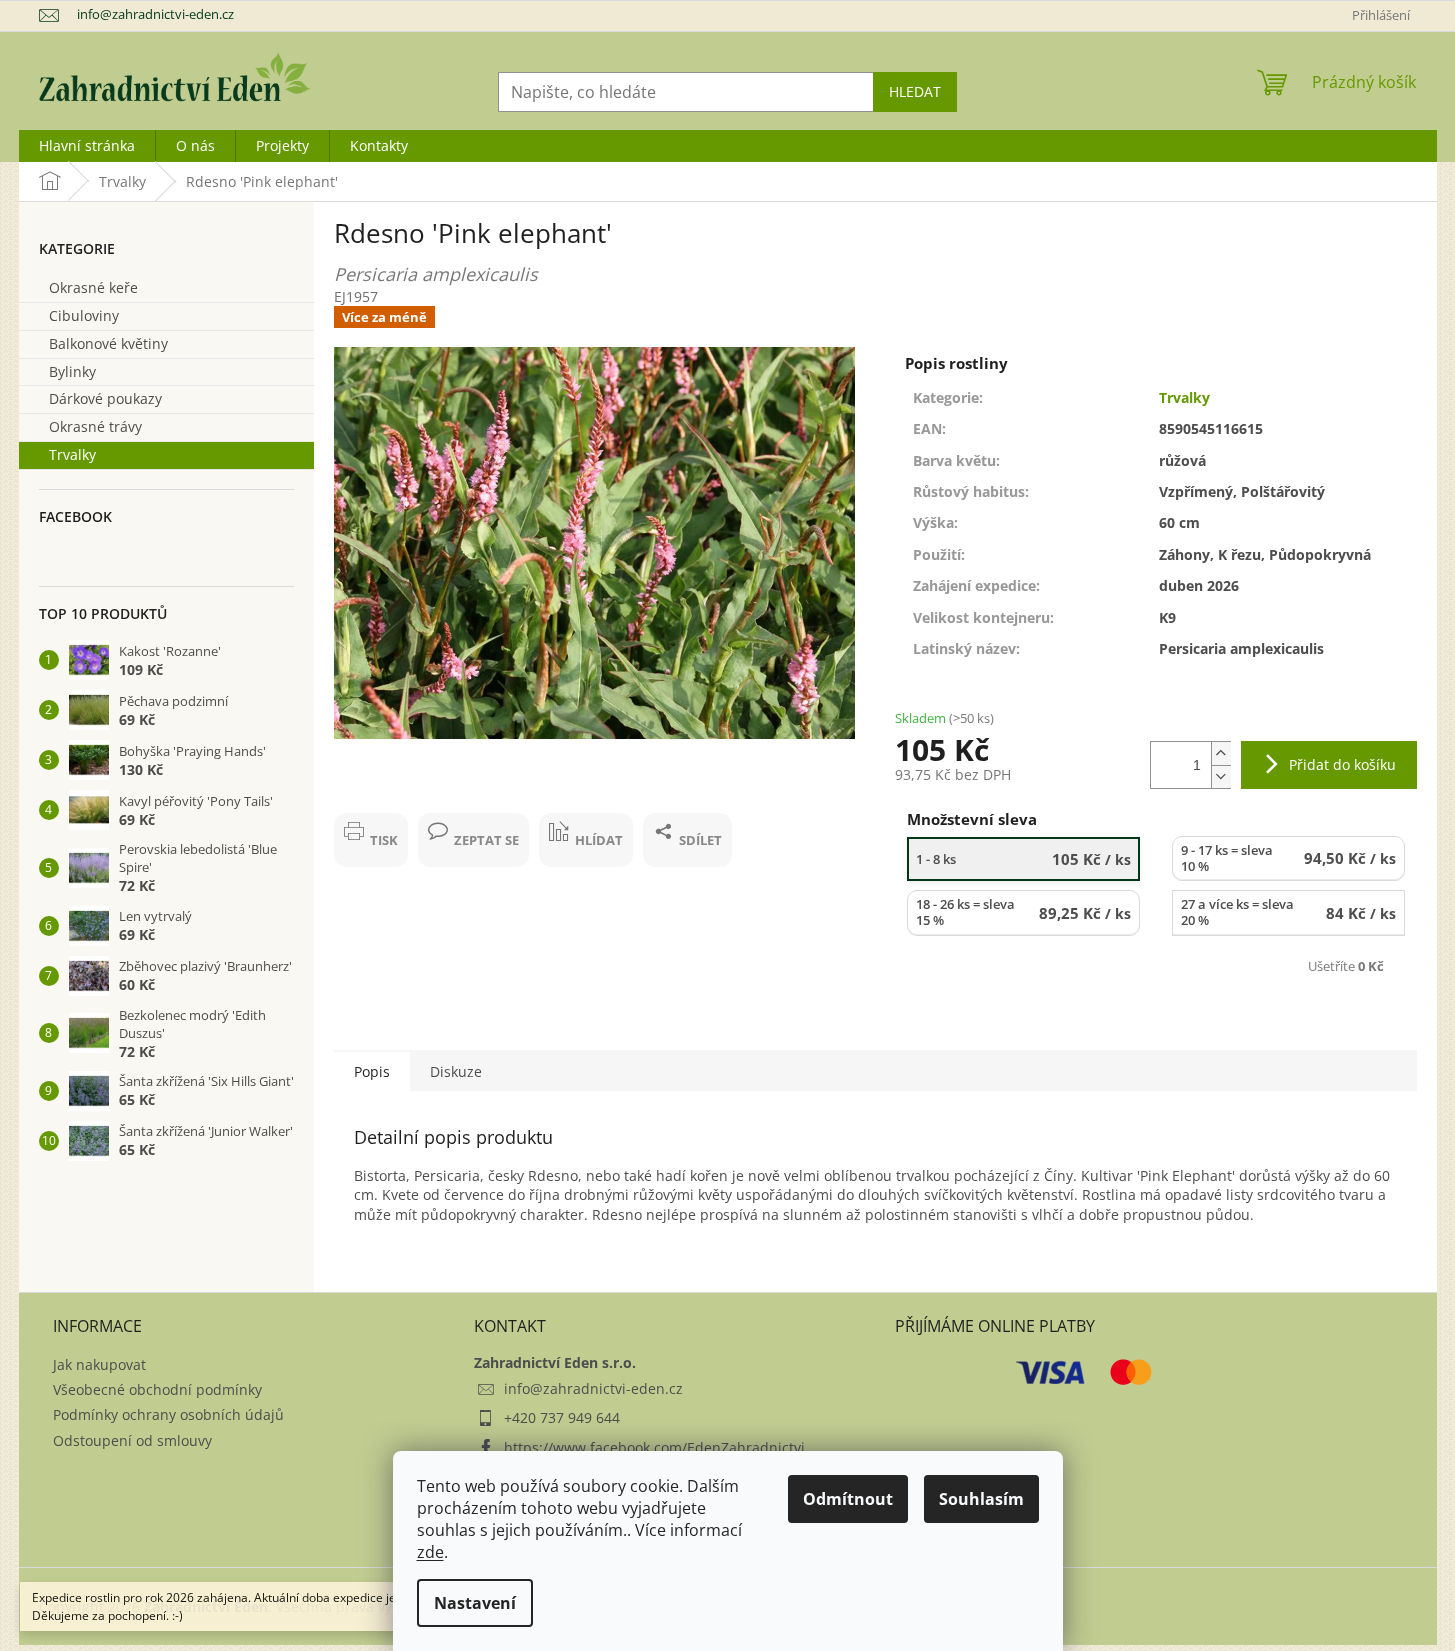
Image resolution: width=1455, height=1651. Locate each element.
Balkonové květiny (108, 343)
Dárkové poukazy (105, 398)
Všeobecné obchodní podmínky (157, 1389)
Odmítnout (848, 1499)
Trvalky (72, 454)
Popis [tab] (372, 1071)
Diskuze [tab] (456, 1071)
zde (430, 1552)
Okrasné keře (93, 287)
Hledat (915, 91)
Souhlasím (981, 1499)
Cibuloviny (84, 315)
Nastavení (475, 1603)
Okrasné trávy (95, 426)
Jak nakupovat (99, 1364)
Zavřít (371, 802)
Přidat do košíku (1342, 764)
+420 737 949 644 (562, 1417)
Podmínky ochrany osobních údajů (168, 1414)
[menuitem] (87, 146)
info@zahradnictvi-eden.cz (593, 1388)
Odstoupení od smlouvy (132, 1440)
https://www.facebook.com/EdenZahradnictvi (654, 1447)
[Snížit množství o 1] (1221, 776)
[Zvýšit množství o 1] (1221, 753)
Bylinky (72, 371)
